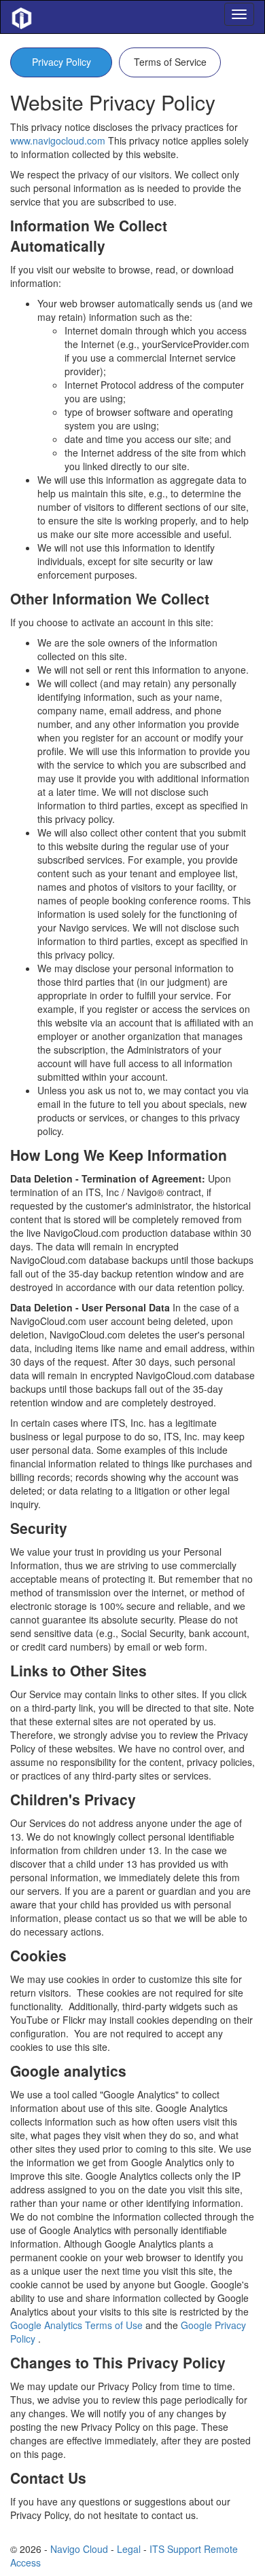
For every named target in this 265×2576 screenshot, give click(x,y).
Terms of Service (170, 62)
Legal (129, 2549)
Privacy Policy (61, 62)
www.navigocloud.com (58, 140)
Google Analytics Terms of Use (78, 2325)
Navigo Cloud (79, 2549)
